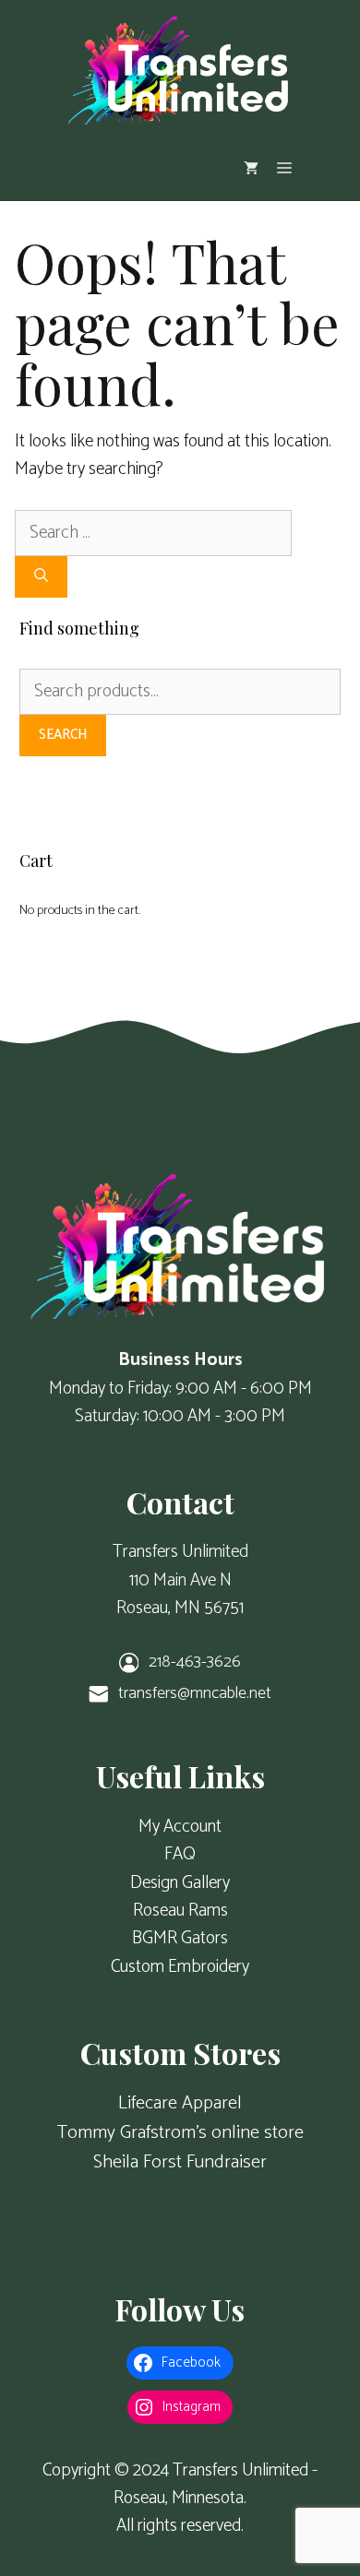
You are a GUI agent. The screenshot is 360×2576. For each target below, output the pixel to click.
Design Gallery (180, 1883)
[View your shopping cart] (251, 168)
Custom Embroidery (180, 1967)
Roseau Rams (180, 1911)
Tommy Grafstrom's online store (180, 2133)
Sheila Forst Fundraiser (180, 2162)
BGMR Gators (180, 1938)
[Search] (41, 577)
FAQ (180, 1854)
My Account (180, 1827)
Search (63, 735)
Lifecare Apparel (180, 2103)
